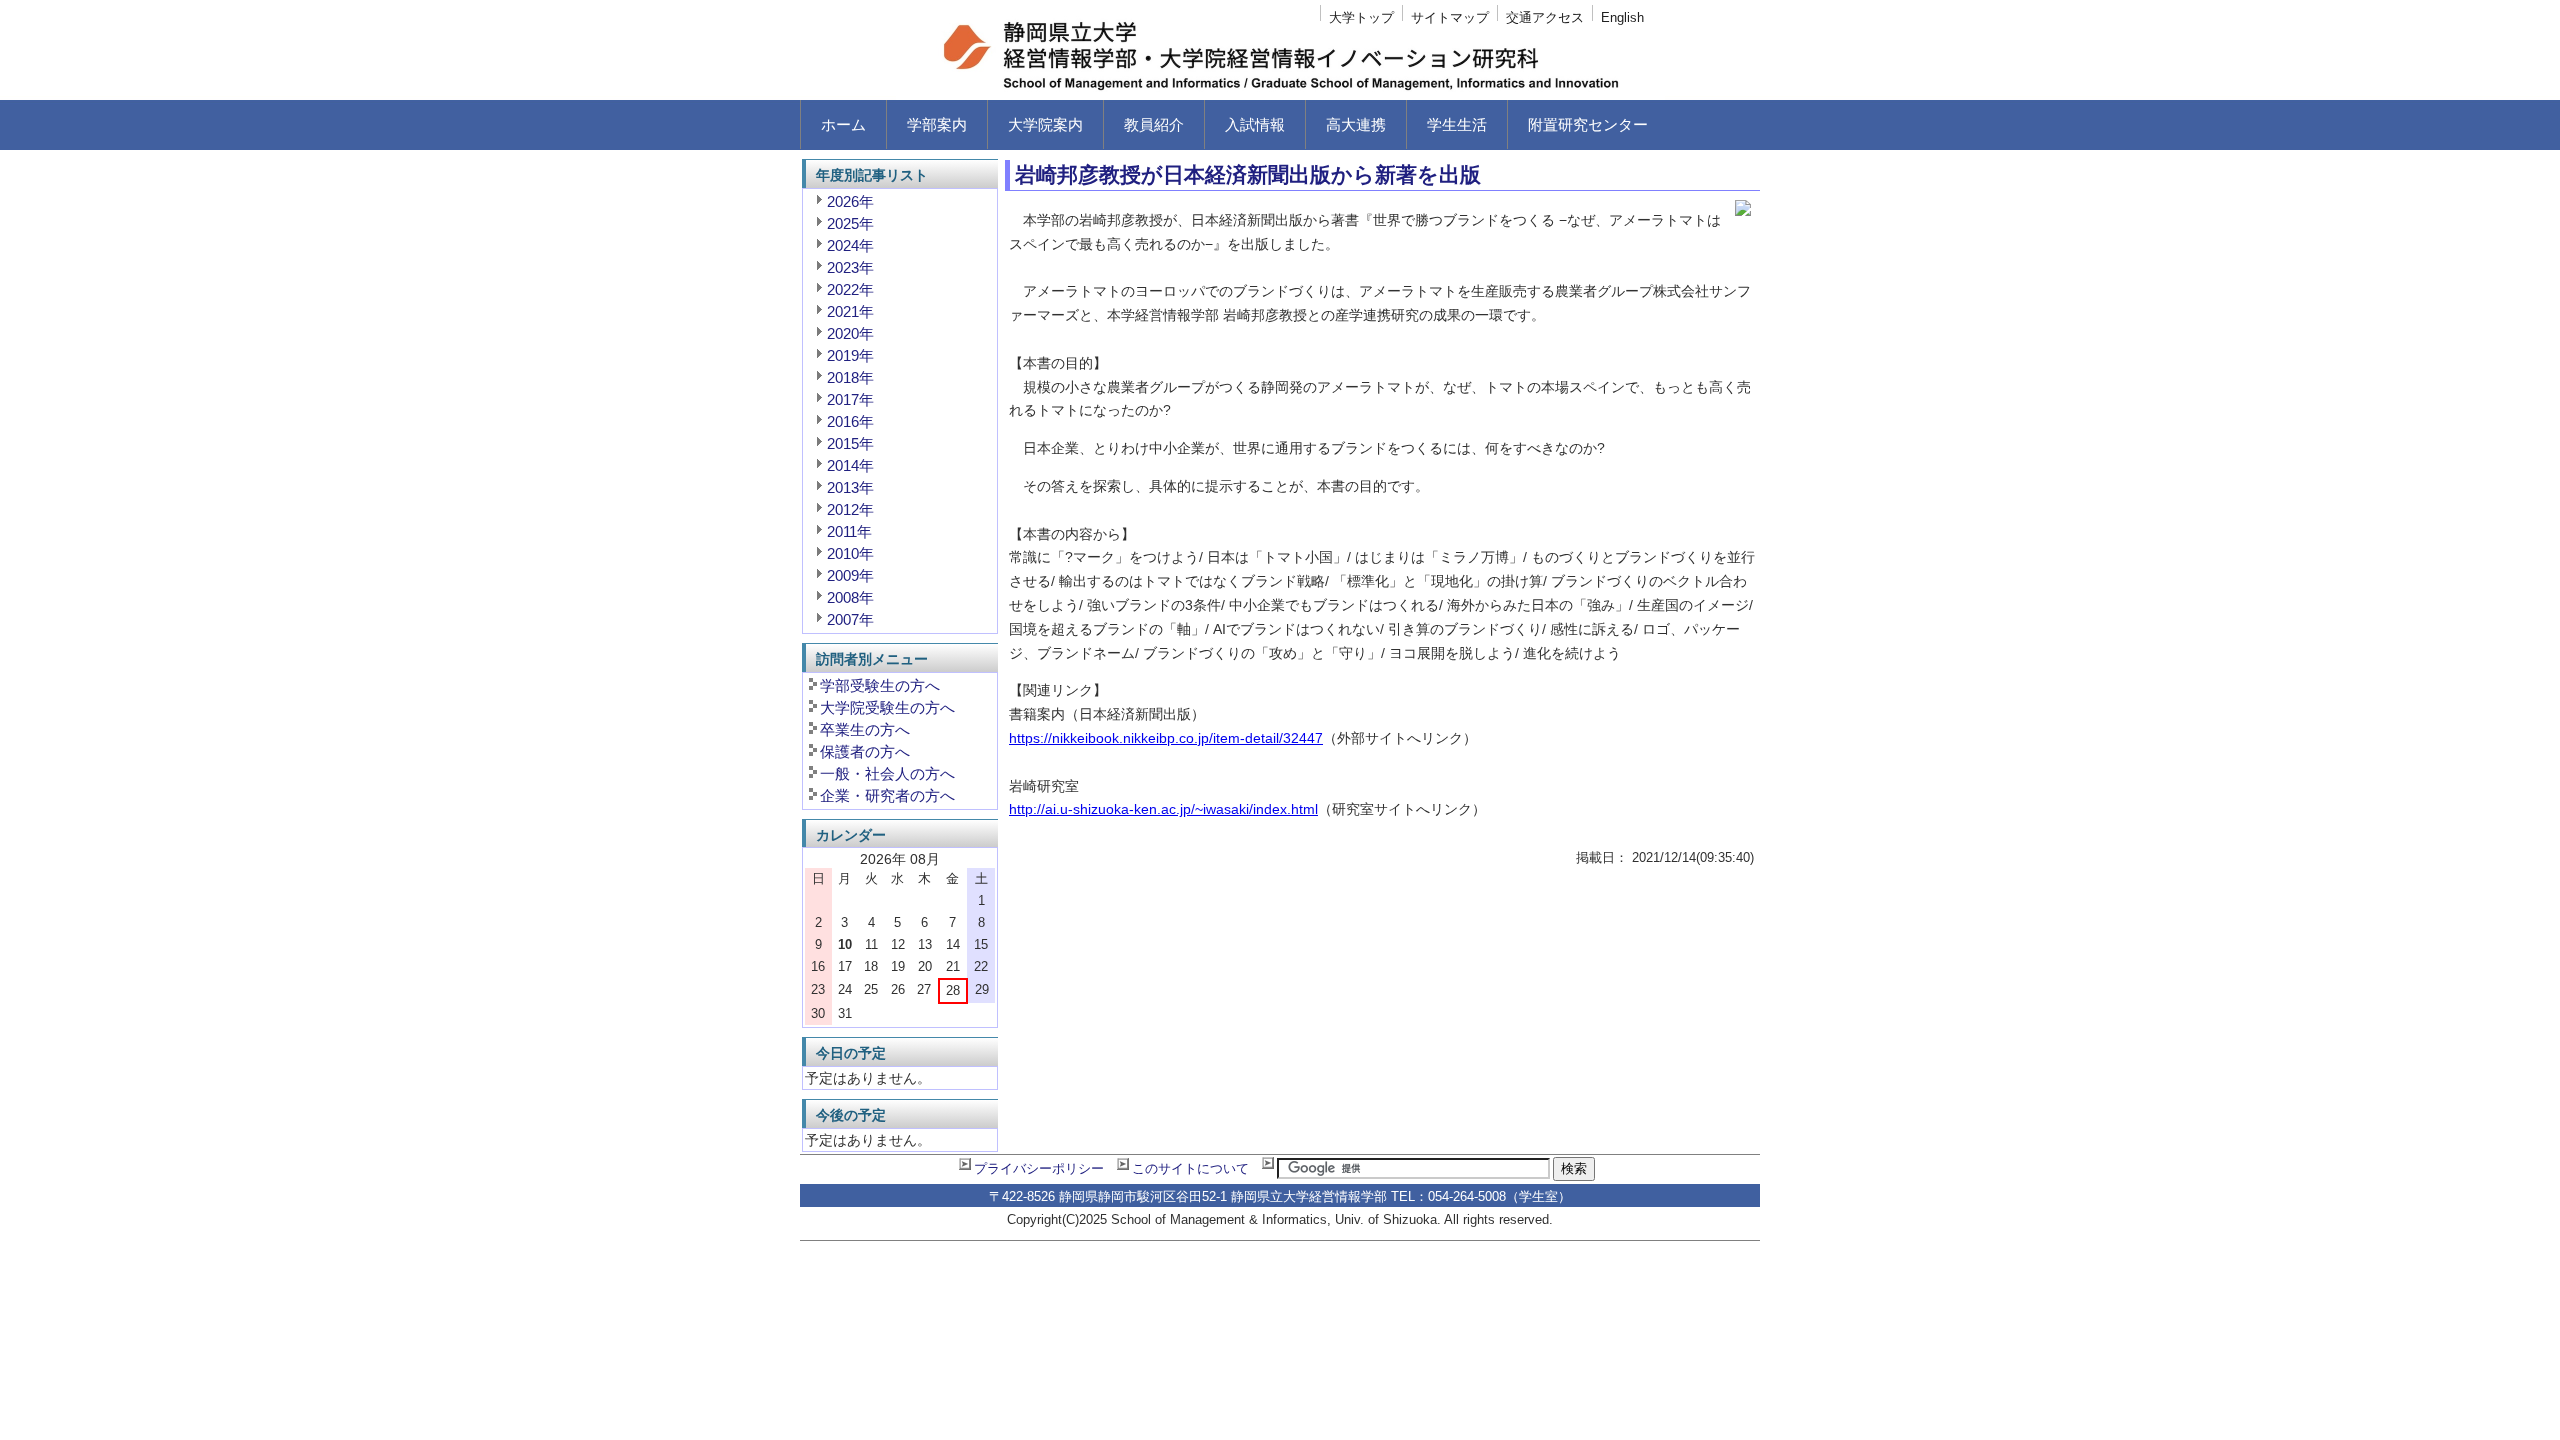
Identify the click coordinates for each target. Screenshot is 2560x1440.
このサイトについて (1190, 1169)
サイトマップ (1450, 18)
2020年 (850, 333)
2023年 (850, 267)
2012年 (850, 509)
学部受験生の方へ (880, 685)
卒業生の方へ (865, 729)
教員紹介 (1154, 124)
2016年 (850, 421)
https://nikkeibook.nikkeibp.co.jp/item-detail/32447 (1166, 738)
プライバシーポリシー (1039, 1169)
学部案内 (937, 124)
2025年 (850, 223)
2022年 (850, 289)
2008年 (850, 597)
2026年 (850, 201)
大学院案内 (1045, 124)
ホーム (843, 124)
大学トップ (1361, 18)
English (1622, 18)
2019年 (850, 355)
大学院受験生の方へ (887, 707)
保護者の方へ (865, 751)
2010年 (850, 553)
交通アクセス (1545, 18)
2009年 (850, 575)
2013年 (850, 487)
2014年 (850, 465)
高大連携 (1356, 124)
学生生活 (1457, 124)
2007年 (850, 619)
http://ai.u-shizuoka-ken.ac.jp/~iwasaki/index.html (1163, 809)
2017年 (850, 399)
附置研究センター (1588, 124)
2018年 (850, 377)
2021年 (850, 311)
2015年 (850, 443)
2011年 (849, 531)
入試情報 (1255, 124)
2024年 (850, 245)
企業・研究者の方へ (887, 795)
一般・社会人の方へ (887, 773)
